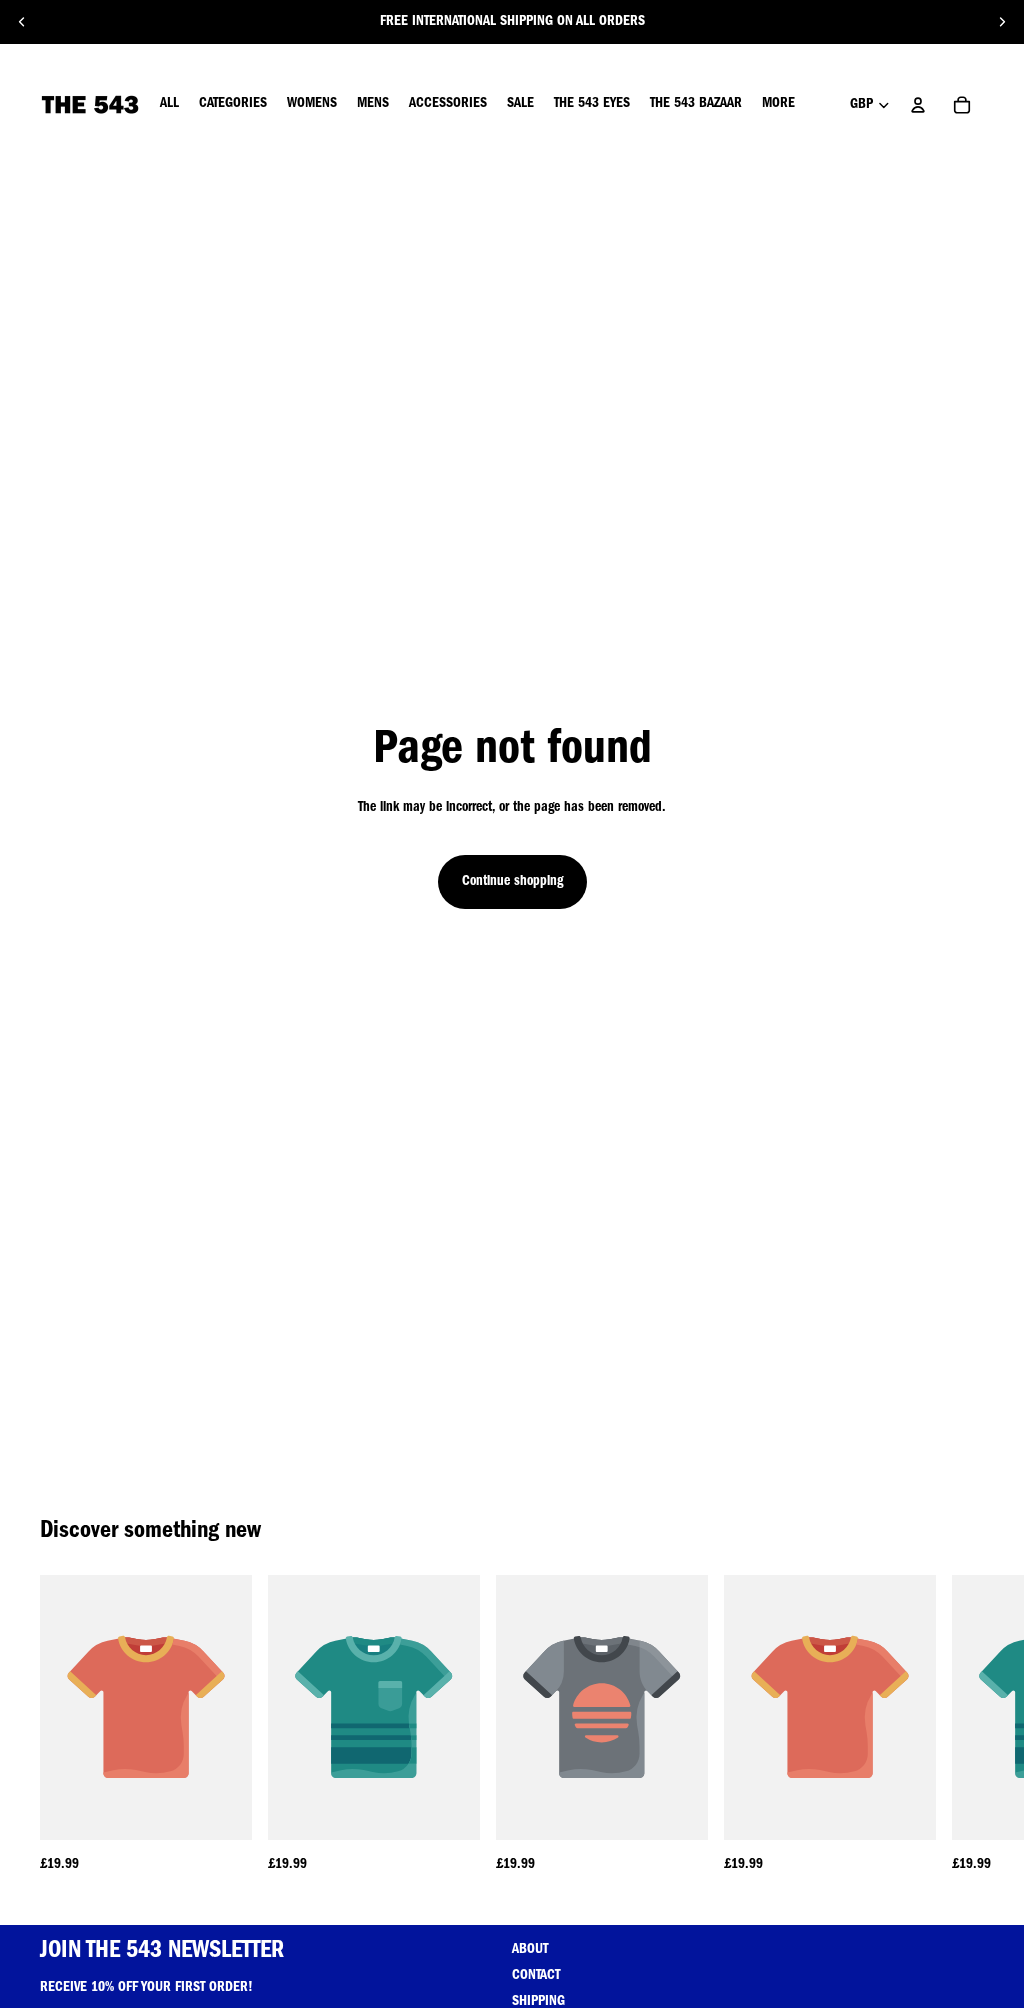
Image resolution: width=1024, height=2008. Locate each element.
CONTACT (536, 1976)
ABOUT (530, 1950)
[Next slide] (1002, 22)
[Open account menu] (918, 105)
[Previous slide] (22, 22)
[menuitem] (778, 105)
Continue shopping (512, 882)
